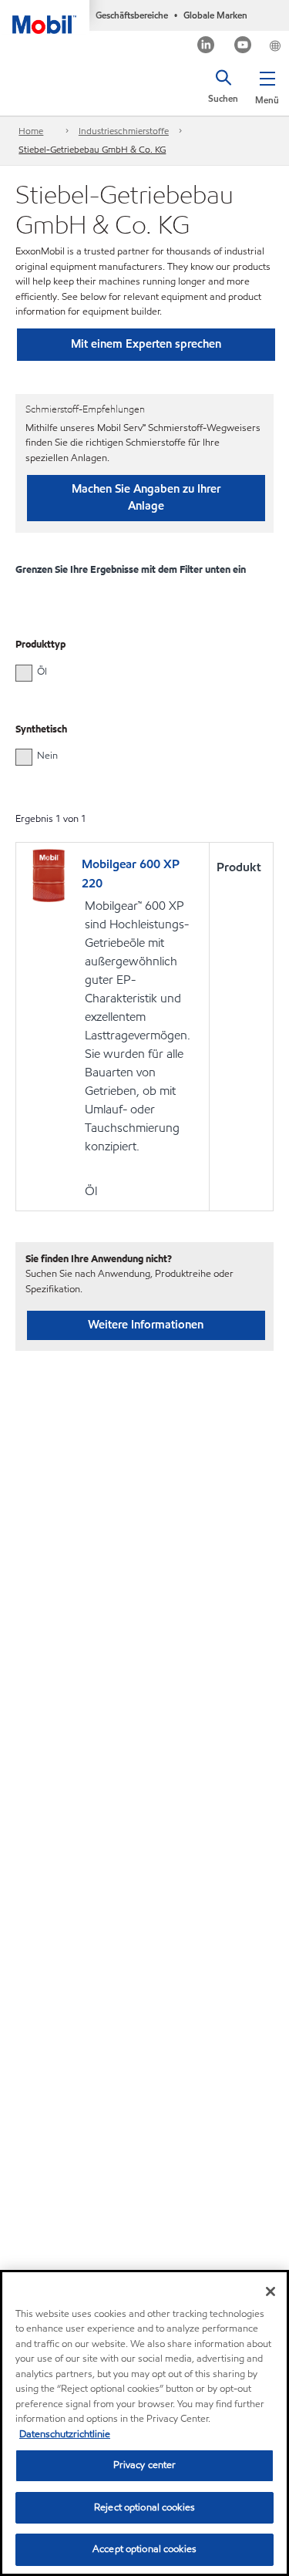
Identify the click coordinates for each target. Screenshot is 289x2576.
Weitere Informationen (146, 1325)
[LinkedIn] (206, 47)
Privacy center (145, 2465)
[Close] (271, 2291)
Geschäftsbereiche (132, 15)
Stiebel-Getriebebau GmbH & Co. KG (92, 149)
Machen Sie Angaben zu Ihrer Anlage (146, 497)
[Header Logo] (45, 17)
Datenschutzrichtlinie (65, 2434)
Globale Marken (215, 15)
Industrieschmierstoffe (124, 131)
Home (31, 131)
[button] (267, 85)
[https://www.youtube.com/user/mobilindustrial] (243, 47)
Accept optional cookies (144, 2549)
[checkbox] (24, 673)
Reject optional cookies (144, 2507)
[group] (137, 672)
